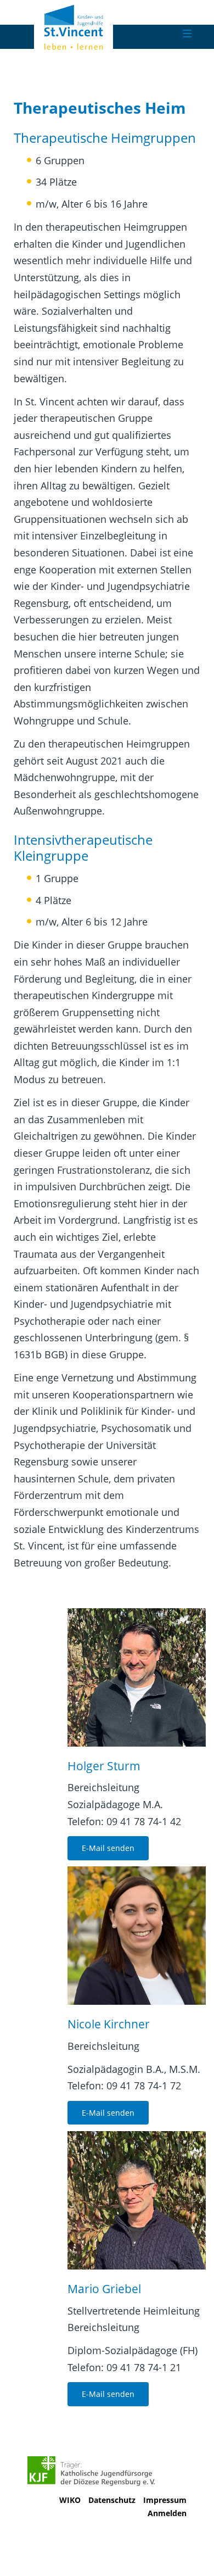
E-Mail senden (108, 1848)
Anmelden (167, 2513)
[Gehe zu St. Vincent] (100, 26)
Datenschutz (112, 2500)
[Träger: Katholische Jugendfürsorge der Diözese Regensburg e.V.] (91, 2471)
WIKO (70, 2500)
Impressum (165, 2500)
